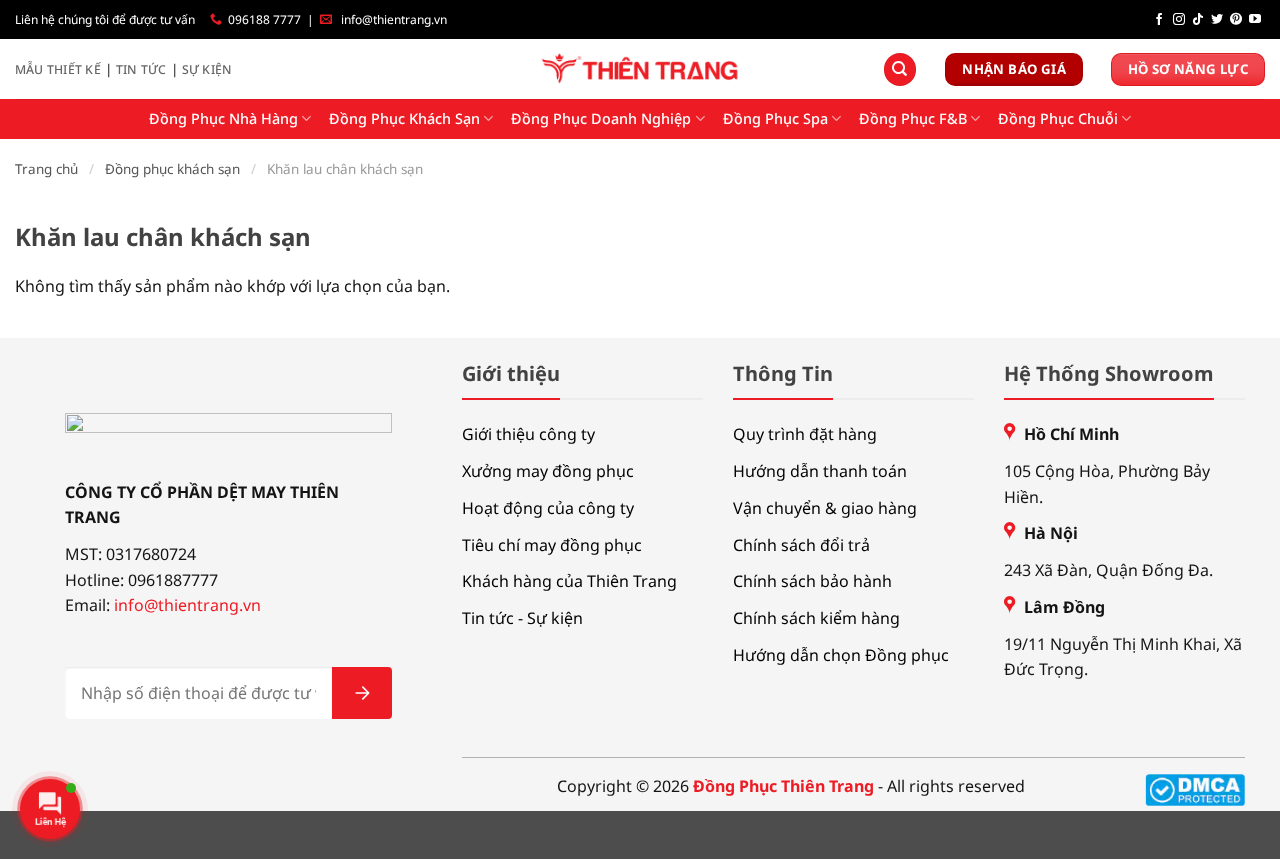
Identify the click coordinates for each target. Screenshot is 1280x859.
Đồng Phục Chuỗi (1058, 118)
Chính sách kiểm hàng (816, 618)
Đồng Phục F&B (913, 118)
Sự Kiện (207, 69)
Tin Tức (141, 69)
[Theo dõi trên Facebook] (1159, 20)
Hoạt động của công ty (548, 508)
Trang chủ (46, 169)
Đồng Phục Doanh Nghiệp (601, 118)
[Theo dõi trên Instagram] (1179, 20)
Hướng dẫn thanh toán (820, 471)
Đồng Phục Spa (775, 118)
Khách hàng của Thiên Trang (569, 581)
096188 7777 (264, 19)
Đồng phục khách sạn (172, 169)
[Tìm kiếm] (900, 69)
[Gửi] (362, 693)
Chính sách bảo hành (812, 581)
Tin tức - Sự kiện (522, 618)
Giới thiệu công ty (528, 434)
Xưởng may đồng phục (548, 471)
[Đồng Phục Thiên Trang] (640, 69)
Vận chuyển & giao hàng (825, 508)
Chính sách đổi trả (801, 545)
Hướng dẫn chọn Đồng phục (841, 655)
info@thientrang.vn (394, 19)
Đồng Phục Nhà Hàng (223, 118)
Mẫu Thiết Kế (58, 69)
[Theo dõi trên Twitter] (1217, 20)
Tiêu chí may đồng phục (552, 545)
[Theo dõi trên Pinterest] (1236, 20)
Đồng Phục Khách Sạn (404, 118)
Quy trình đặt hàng (805, 434)
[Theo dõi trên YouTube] (1255, 20)
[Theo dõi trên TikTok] (1198, 20)
